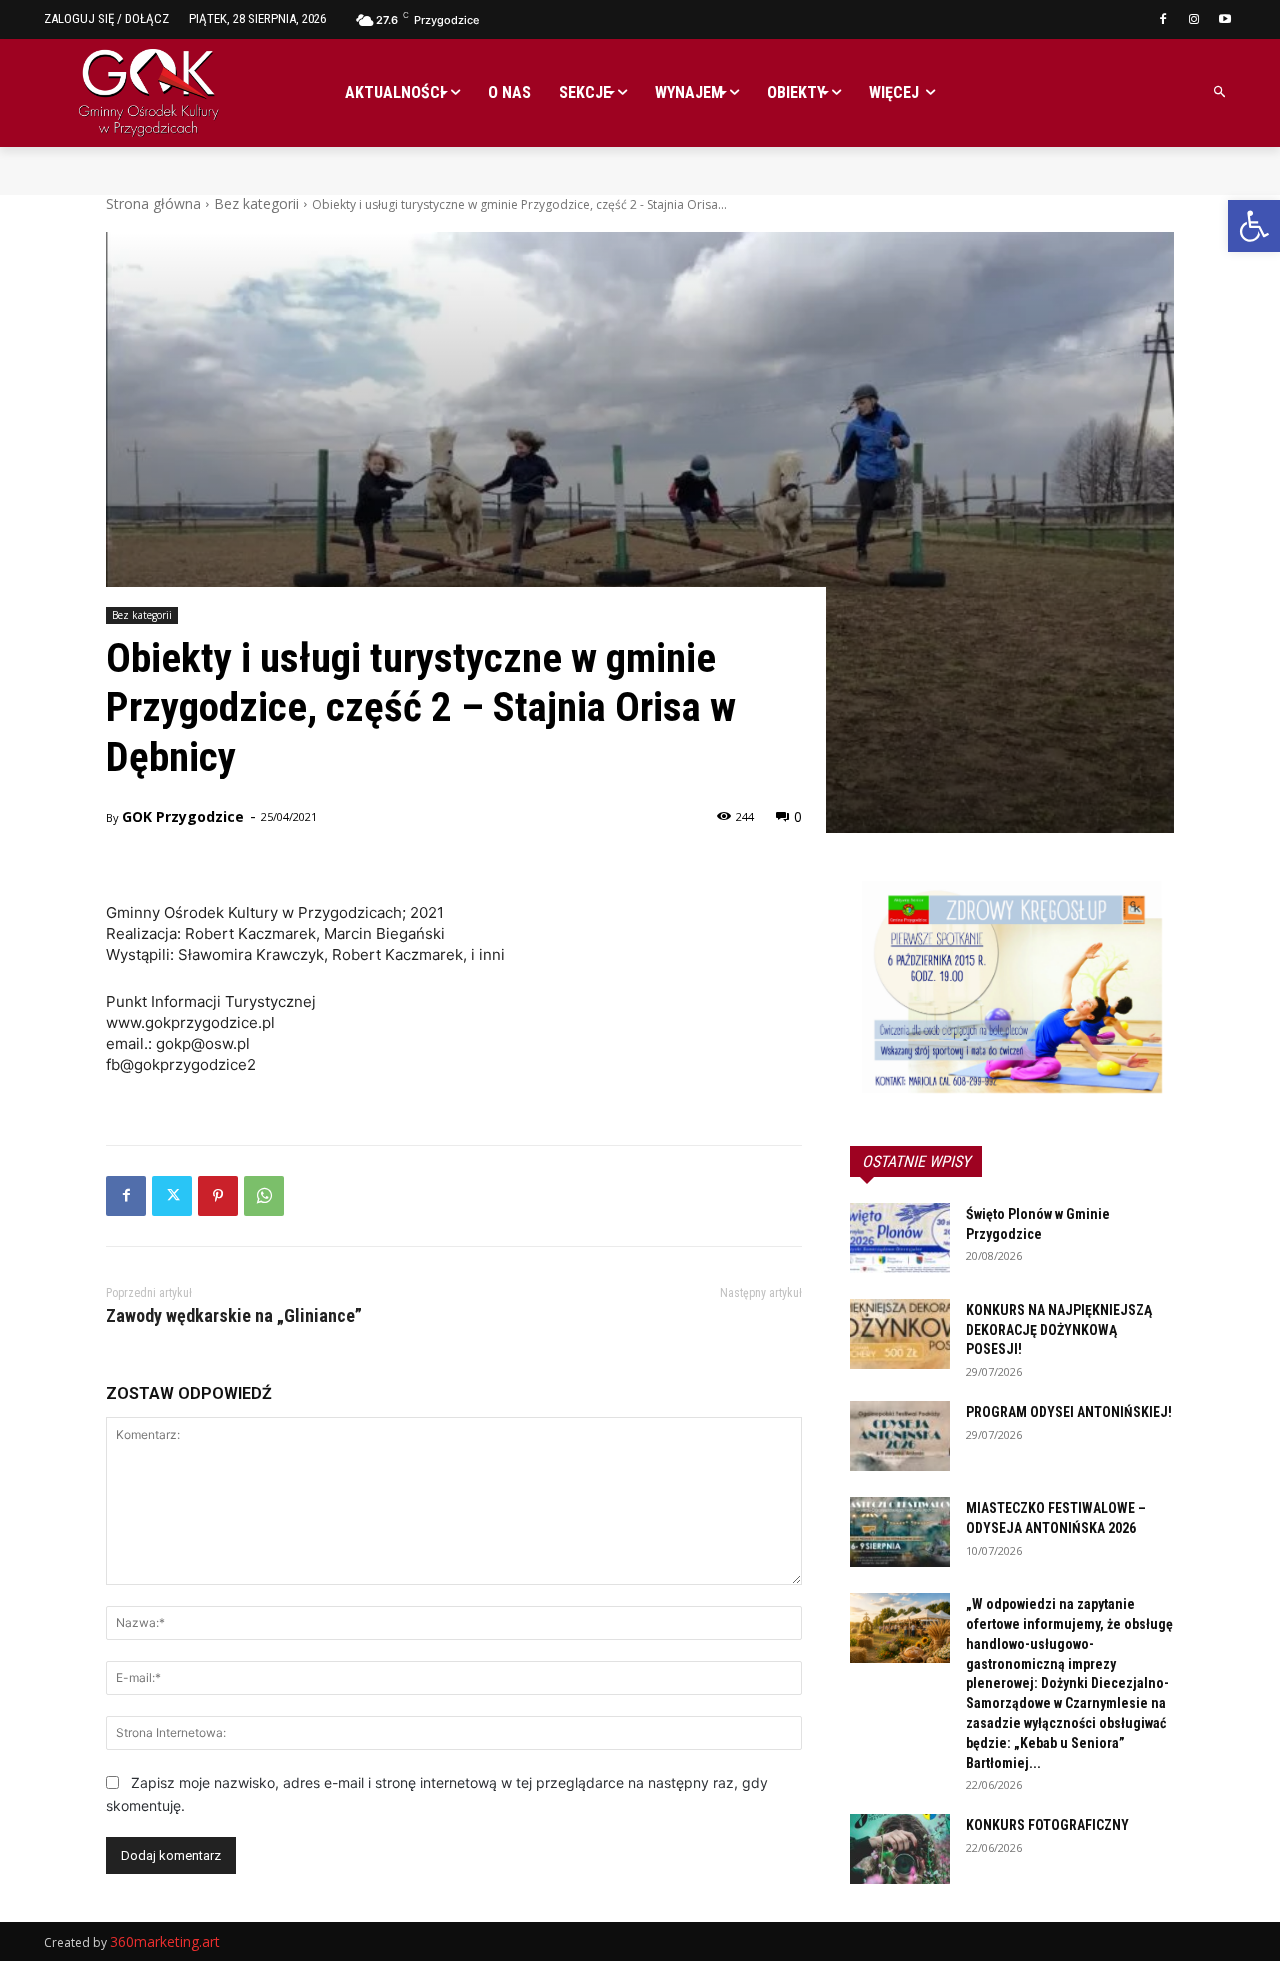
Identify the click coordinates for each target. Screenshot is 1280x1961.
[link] (1254, 226)
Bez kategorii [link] (256, 203)
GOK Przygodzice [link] (183, 816)
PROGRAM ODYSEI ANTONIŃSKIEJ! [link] (1069, 1412)
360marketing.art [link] (165, 1941)
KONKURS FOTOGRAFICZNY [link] (1047, 1825)
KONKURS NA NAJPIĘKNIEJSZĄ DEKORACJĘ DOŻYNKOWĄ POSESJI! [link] (1059, 1330)
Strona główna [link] (153, 203)
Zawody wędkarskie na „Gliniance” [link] (234, 1315)
